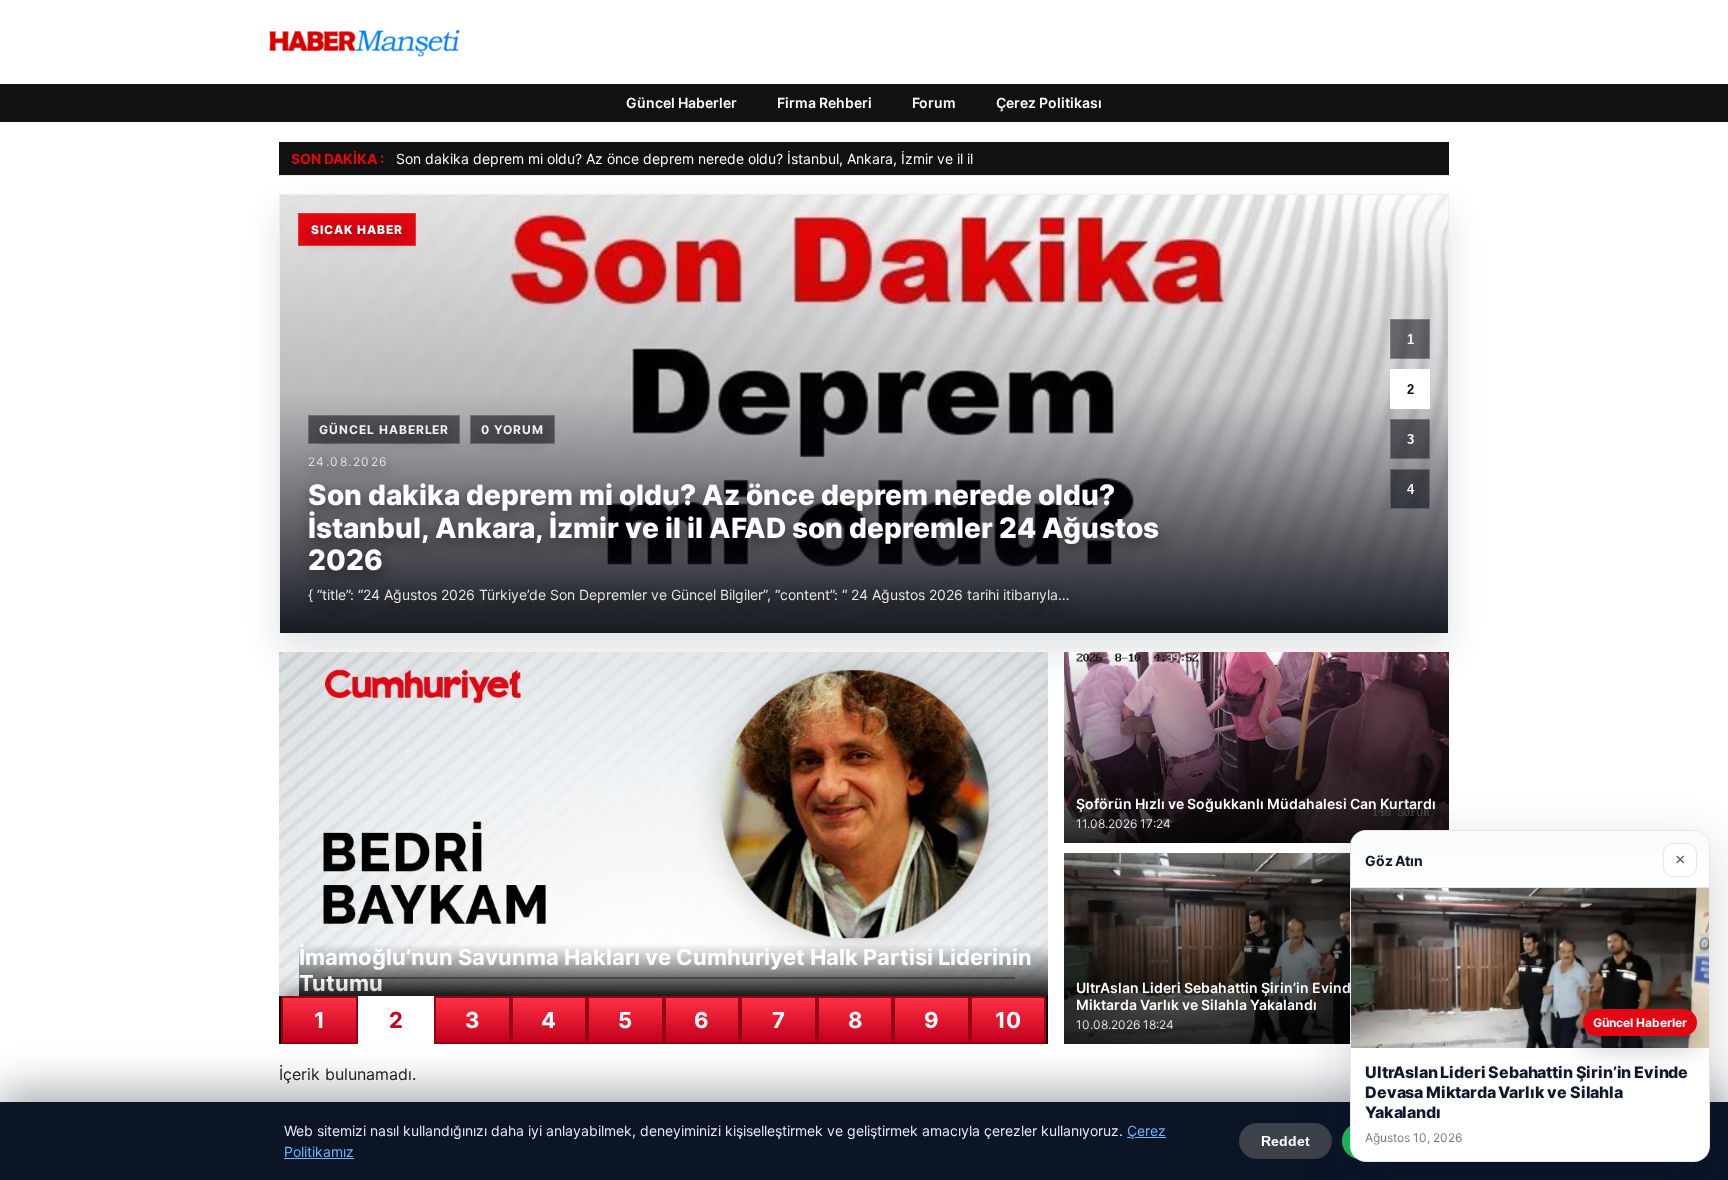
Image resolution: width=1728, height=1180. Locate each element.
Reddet (1285, 1141)
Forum (934, 102)
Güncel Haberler (681, 102)
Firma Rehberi (824, 102)
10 (1008, 1020)
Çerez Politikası (1049, 102)
